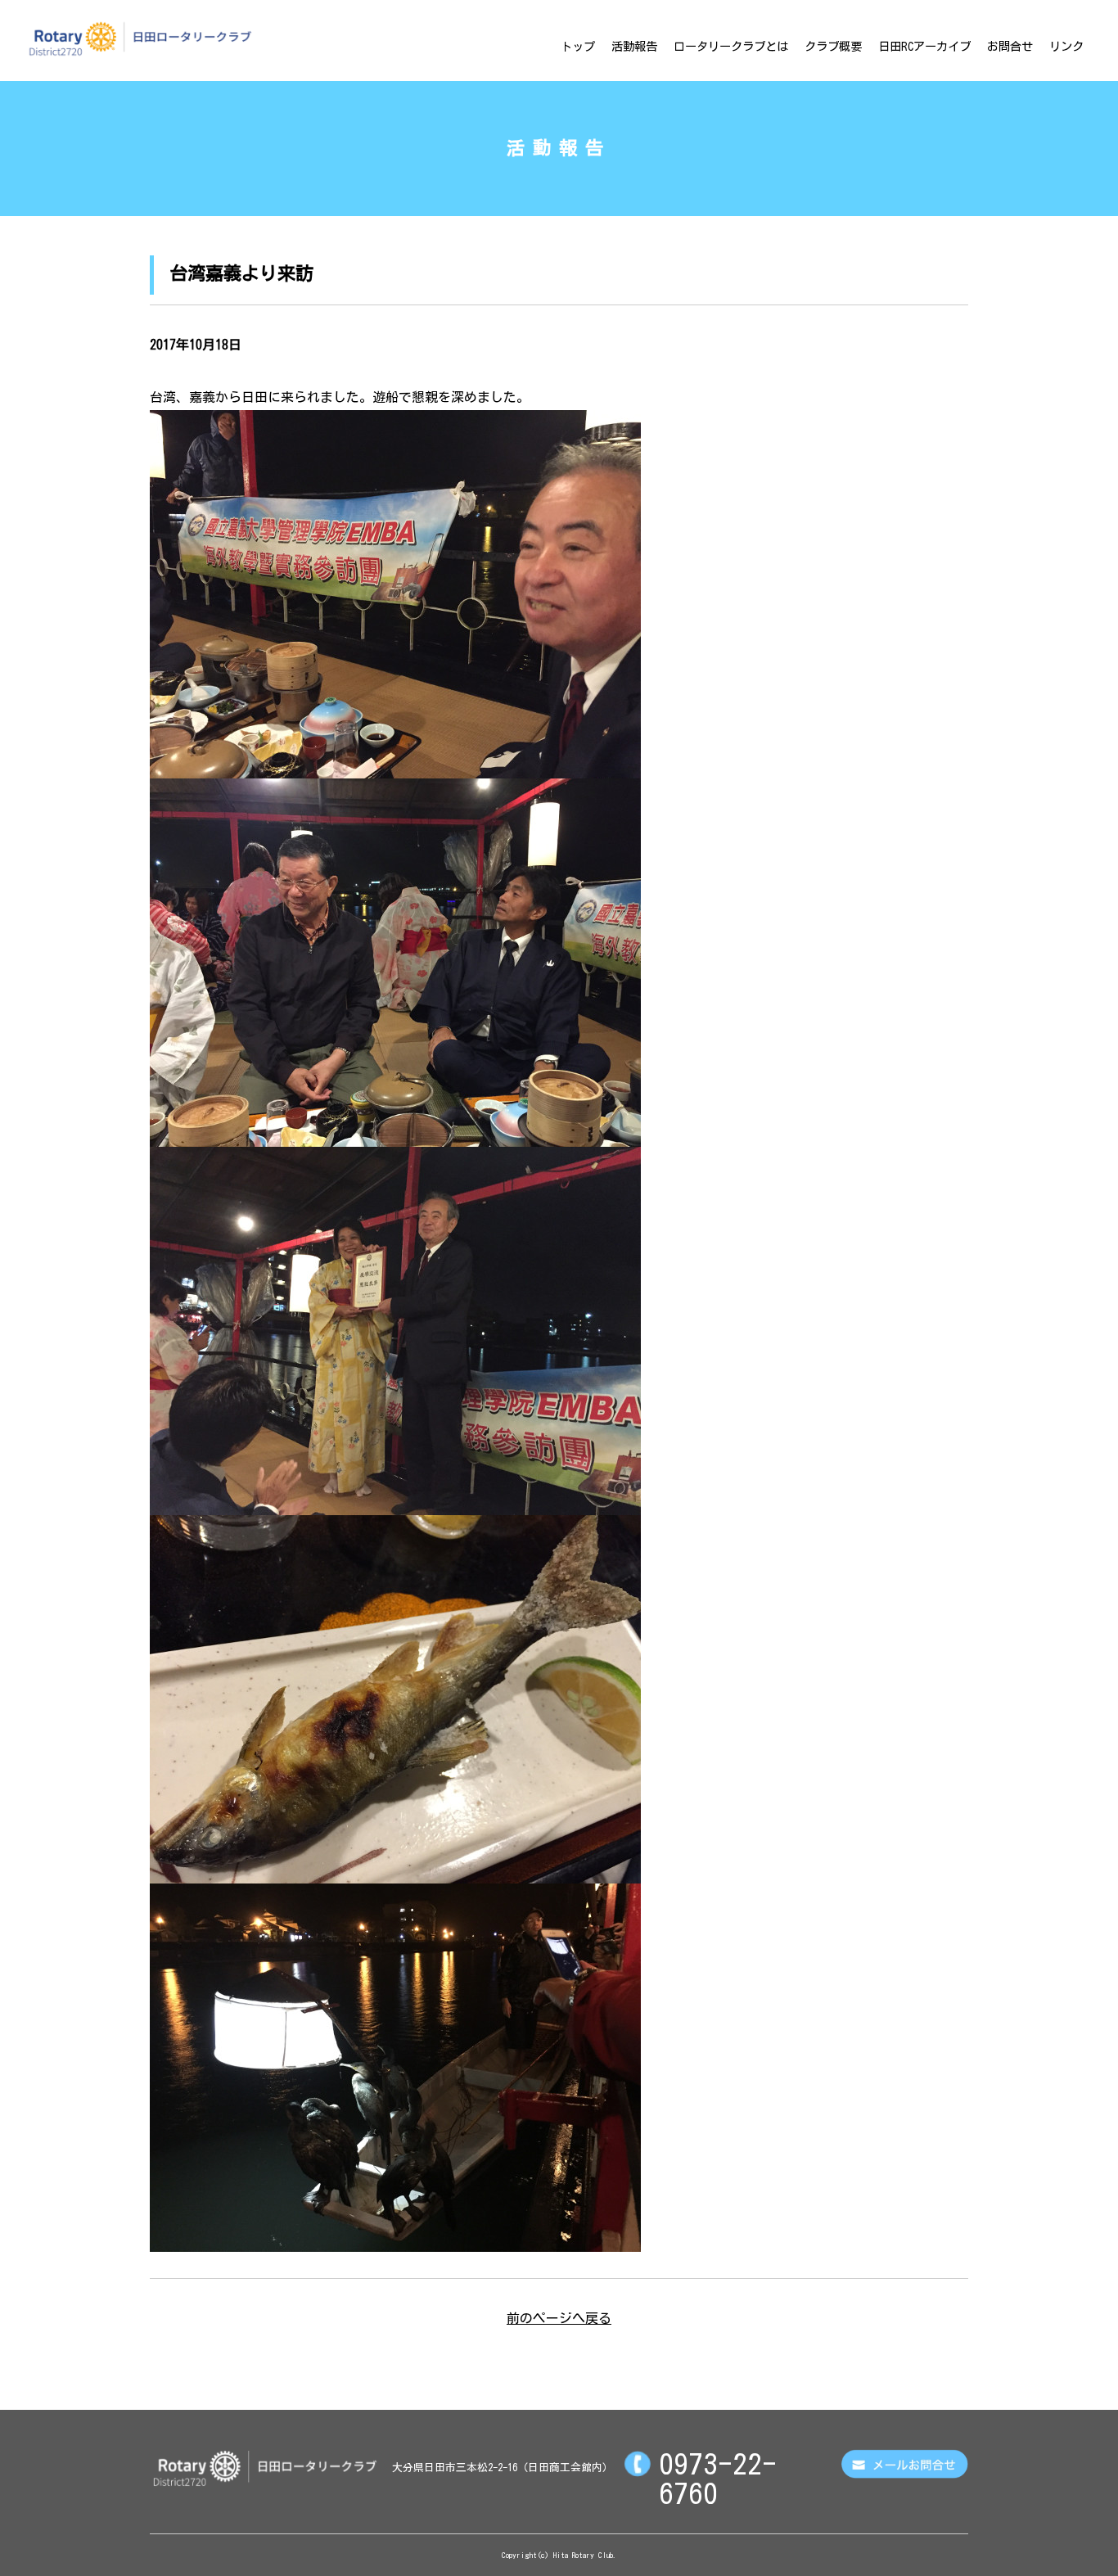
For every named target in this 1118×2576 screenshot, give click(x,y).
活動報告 (634, 46)
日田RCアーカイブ (924, 46)
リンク (1066, 46)
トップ (578, 46)
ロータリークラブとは (731, 46)
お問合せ (1010, 46)
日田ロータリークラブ (140, 38)
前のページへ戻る (559, 2318)
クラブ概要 (833, 46)
